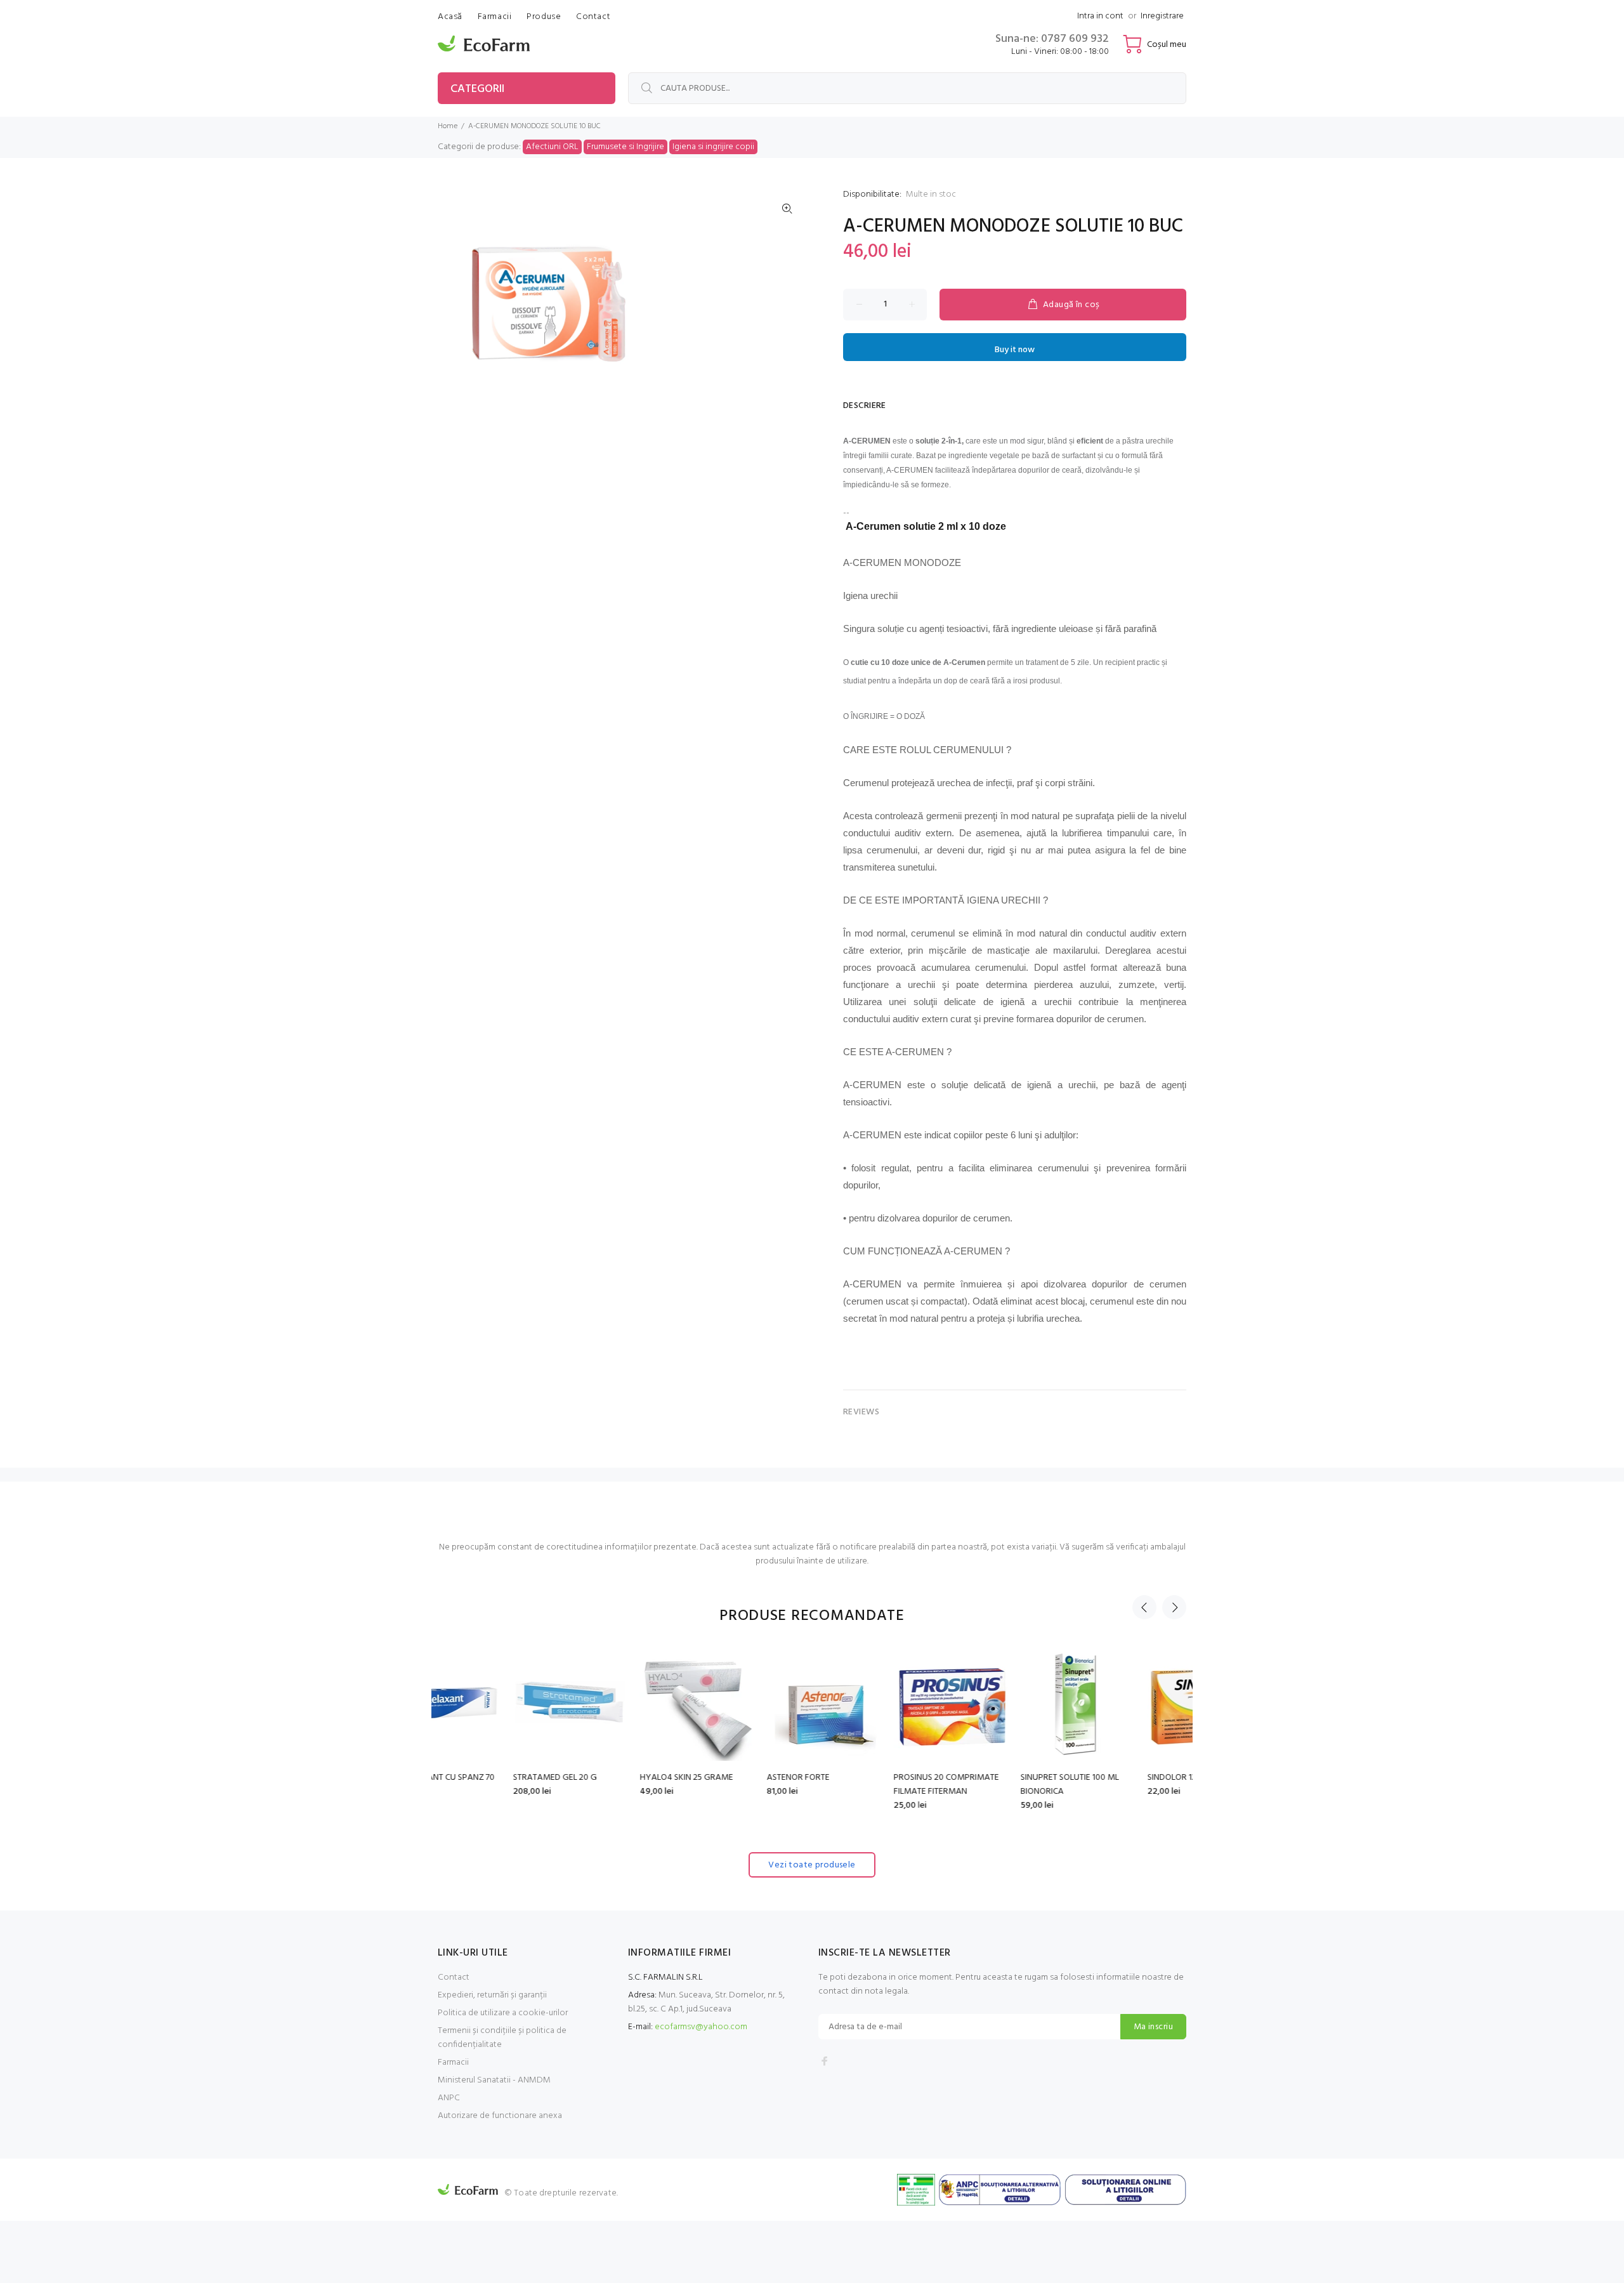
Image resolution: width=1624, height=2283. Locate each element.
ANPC (449, 2098)
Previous (1144, 1607)
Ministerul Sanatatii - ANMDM (494, 2080)
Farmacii (453, 2063)
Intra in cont (1100, 16)
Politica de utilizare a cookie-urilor (503, 2013)
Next (1174, 1607)
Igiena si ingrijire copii (713, 147)
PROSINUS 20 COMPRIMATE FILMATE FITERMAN (871, 1785)
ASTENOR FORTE (723, 1778)
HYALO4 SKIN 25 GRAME (611, 1778)
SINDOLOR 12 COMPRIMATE (1124, 1778)
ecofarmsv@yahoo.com (701, 2027)
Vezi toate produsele (812, 1865)
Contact (454, 1977)
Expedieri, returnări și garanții (492, 1995)
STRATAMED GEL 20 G (480, 1778)
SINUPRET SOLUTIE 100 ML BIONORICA (994, 1785)
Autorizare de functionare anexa (500, 2116)
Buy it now (1015, 350)
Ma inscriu (1153, 2027)
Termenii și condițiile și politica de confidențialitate (502, 2038)
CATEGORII (477, 89)
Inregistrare (1162, 16)
